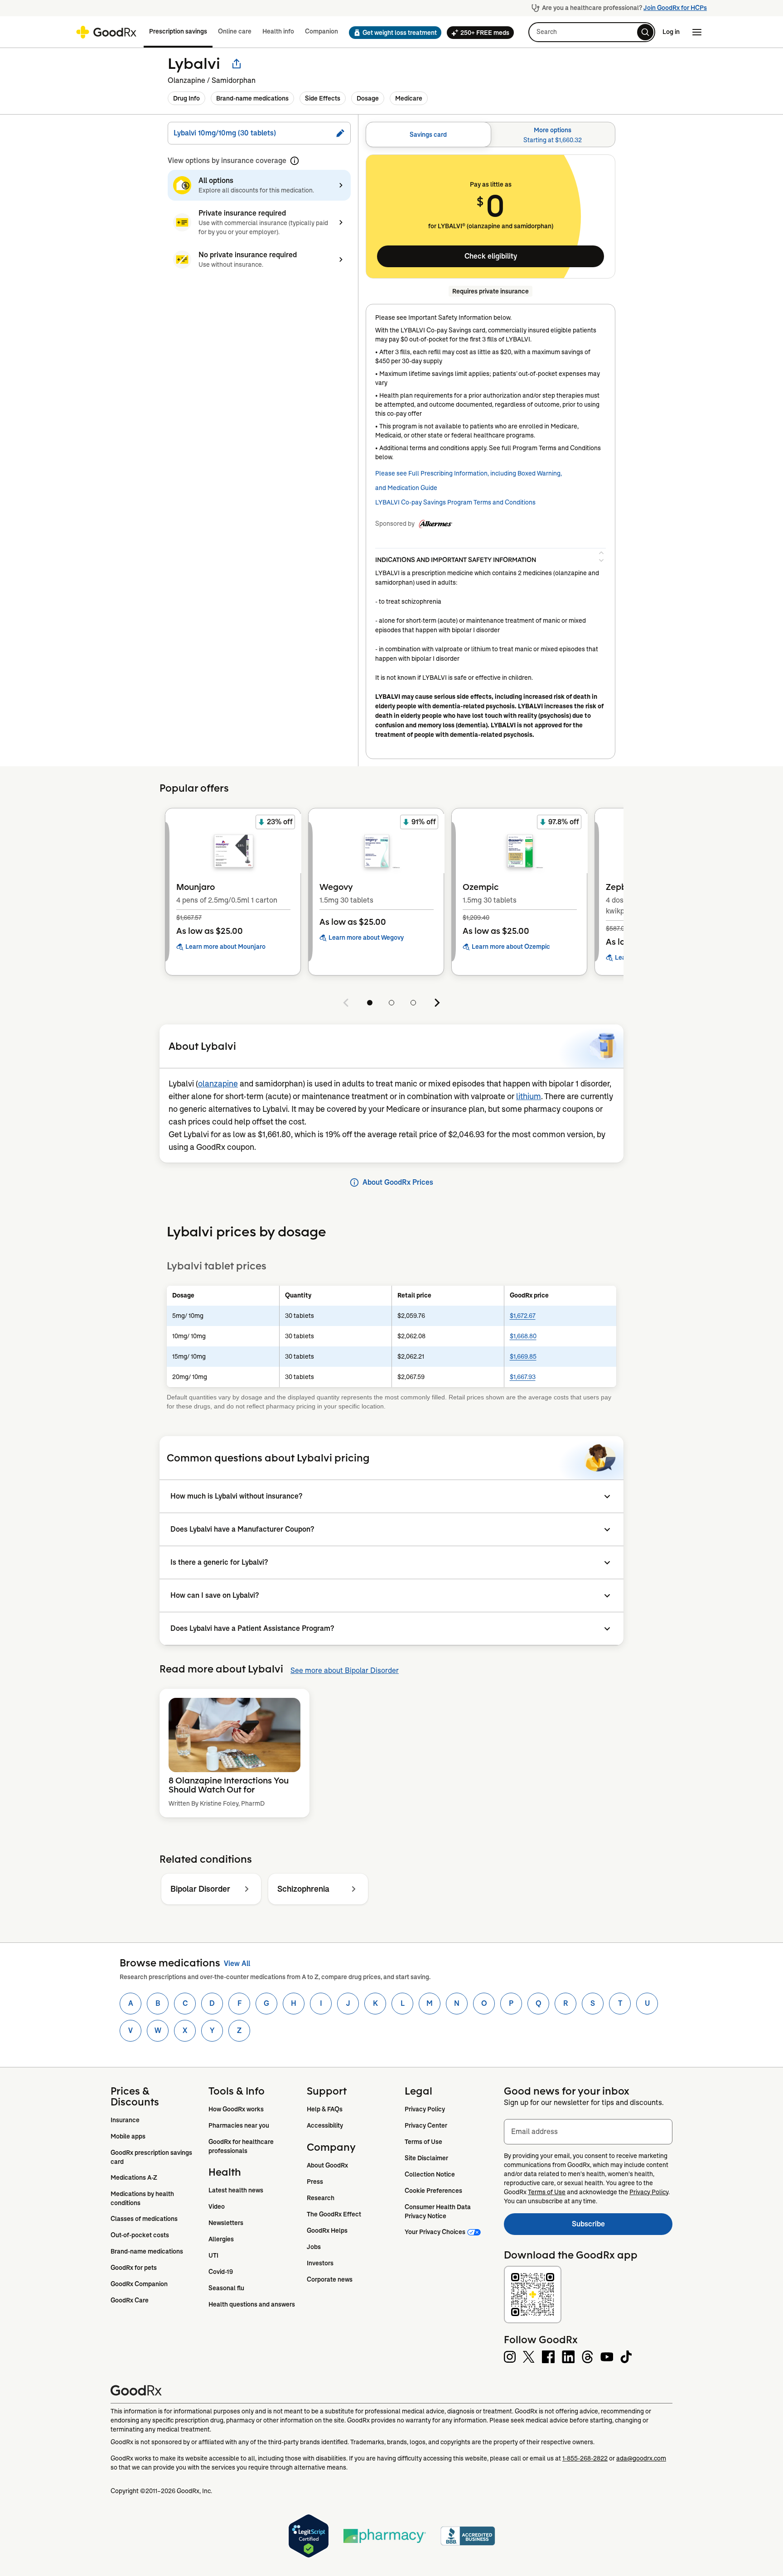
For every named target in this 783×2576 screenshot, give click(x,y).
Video (217, 2206)
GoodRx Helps (327, 2230)
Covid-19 (221, 2272)
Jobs (314, 2247)
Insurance (125, 2120)
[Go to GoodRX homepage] (106, 32)
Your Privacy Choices (435, 2232)
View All (237, 1963)
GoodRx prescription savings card (152, 2157)
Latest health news (236, 2190)
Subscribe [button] (622, 2227)
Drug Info (186, 98)
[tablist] (491, 135)
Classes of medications (144, 2219)
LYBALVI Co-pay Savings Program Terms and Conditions (455, 502)
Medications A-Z (134, 2177)
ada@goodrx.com (641, 2458)
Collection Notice (430, 2174)
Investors (320, 2263)
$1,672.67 (523, 1316)
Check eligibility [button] (491, 256)
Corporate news (330, 2279)
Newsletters (226, 2223)
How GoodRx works (236, 2109)
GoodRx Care (130, 2300)
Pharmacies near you (239, 2125)
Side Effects (323, 98)
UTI (213, 2255)
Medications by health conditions (143, 2198)
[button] (392, 33)
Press (315, 2182)
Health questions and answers (252, 2304)
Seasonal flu (226, 2288)
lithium (529, 1096)
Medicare (409, 98)
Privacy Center (426, 2125)
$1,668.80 (523, 1336)
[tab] (428, 135)
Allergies (221, 2239)
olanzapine (218, 1084)
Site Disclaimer (426, 2158)
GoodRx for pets (134, 2268)
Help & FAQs (325, 2109)
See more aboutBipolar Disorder (345, 1670)
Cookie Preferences (433, 2191)
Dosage (368, 98)
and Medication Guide (406, 488)
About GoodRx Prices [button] (398, 1182)
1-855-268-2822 (585, 2458)
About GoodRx (327, 2165)
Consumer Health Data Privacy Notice (438, 2211)
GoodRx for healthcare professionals (242, 2146)
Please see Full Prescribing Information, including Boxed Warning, (469, 473)
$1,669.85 (523, 1356)
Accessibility (325, 2125)
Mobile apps (128, 2136)
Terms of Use (423, 2142)
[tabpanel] (491, 457)
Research (321, 2198)
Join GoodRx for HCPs (675, 8)
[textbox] (588, 2132)
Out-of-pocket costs (140, 2235)
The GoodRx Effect (334, 2214)
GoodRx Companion (139, 2284)
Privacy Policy (425, 2109)
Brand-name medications (252, 98)
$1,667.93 (523, 1377)
